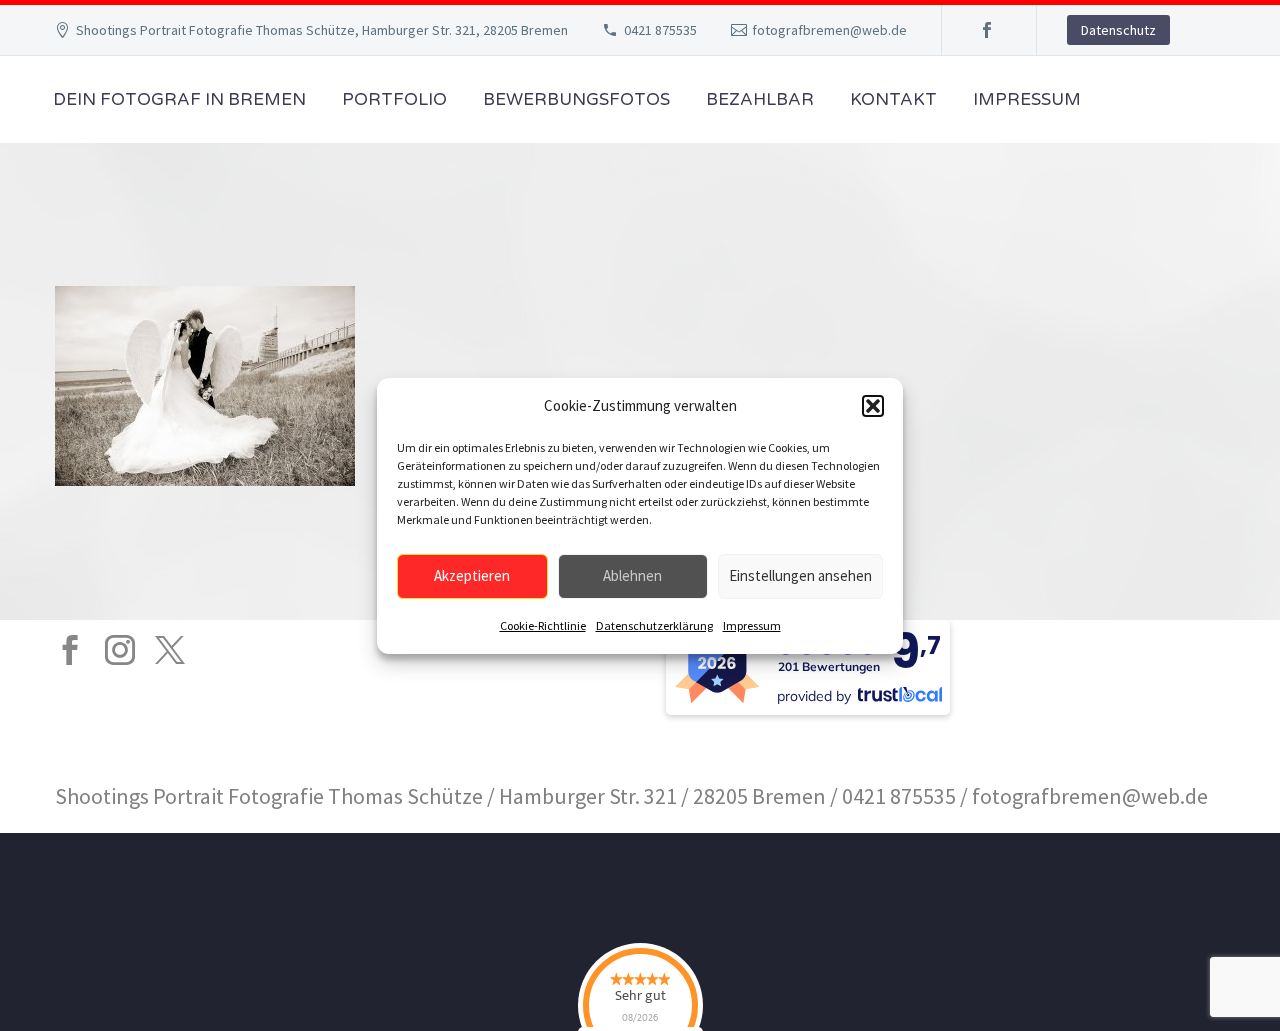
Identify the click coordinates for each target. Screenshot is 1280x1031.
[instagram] (120, 650)
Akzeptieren (472, 575)
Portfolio (394, 99)
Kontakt (893, 99)
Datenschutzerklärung (654, 625)
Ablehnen (632, 575)
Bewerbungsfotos (576, 99)
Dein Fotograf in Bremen (179, 99)
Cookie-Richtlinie (543, 625)
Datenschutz (1118, 30)
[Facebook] (987, 30)
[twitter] (170, 650)
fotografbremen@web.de (829, 30)
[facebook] (70, 650)
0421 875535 (660, 30)
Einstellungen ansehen (800, 575)
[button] (873, 406)
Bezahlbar (760, 99)
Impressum (752, 625)
